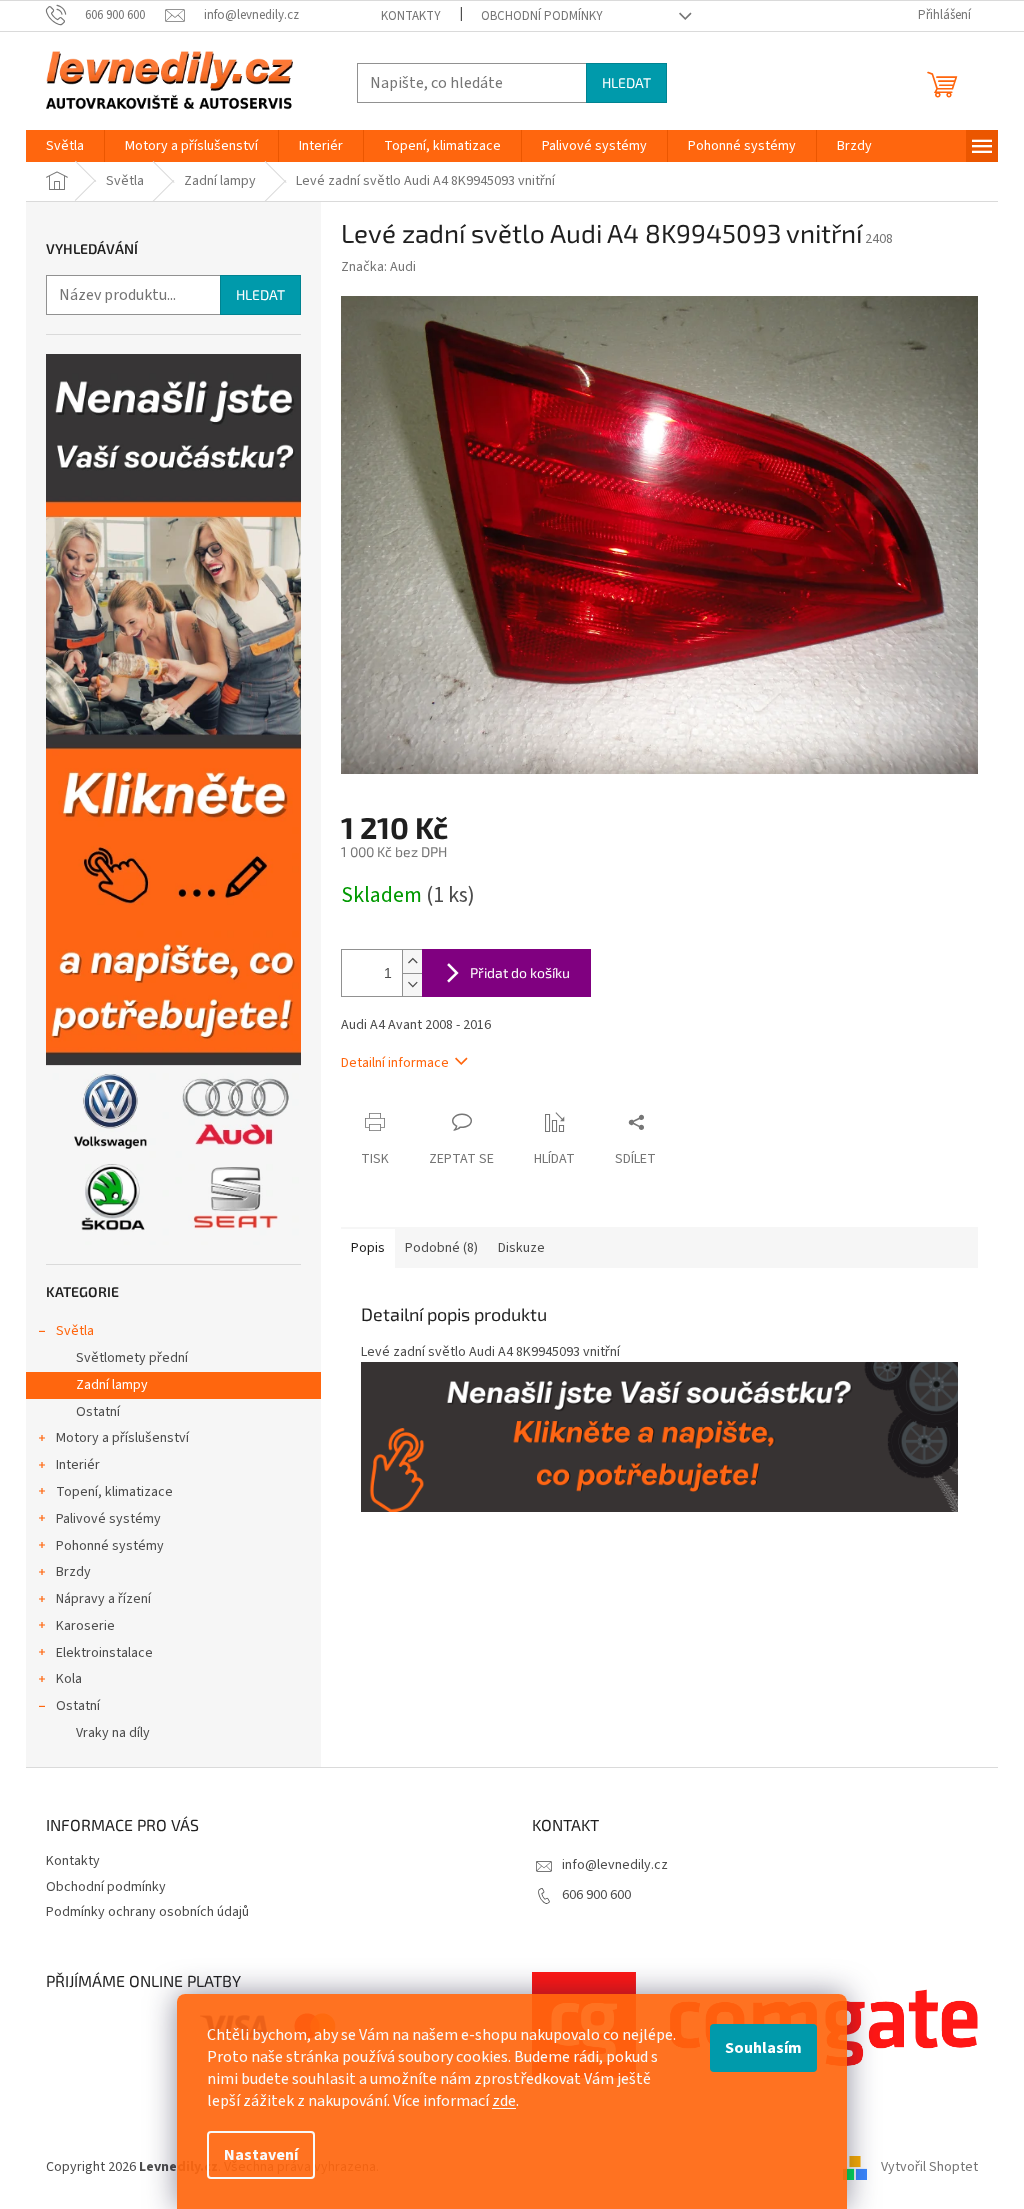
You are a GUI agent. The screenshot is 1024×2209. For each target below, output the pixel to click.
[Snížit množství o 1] (412, 984)
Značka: (378, 267)
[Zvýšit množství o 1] (412, 961)
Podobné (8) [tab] (441, 1248)
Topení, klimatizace (114, 1492)
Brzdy (73, 1572)
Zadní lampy (112, 1385)
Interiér (78, 1465)
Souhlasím (763, 2048)
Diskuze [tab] (521, 1248)
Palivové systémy (108, 1519)
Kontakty (411, 16)
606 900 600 (596, 1895)
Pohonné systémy (110, 1546)
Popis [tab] (368, 1248)
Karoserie (85, 1626)
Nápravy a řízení (103, 1599)
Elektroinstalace (104, 1653)
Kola (69, 1679)
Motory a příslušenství (122, 1438)
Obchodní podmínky (542, 16)
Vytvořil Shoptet (929, 2168)
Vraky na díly (113, 1733)
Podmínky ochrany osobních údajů (147, 1912)
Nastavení (261, 2155)
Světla (75, 1331)
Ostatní (98, 1412)
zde (504, 2101)
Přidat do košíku (520, 972)
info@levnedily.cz (615, 1865)
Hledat (626, 82)
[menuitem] (65, 146)
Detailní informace (395, 1063)
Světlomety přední (132, 1358)
